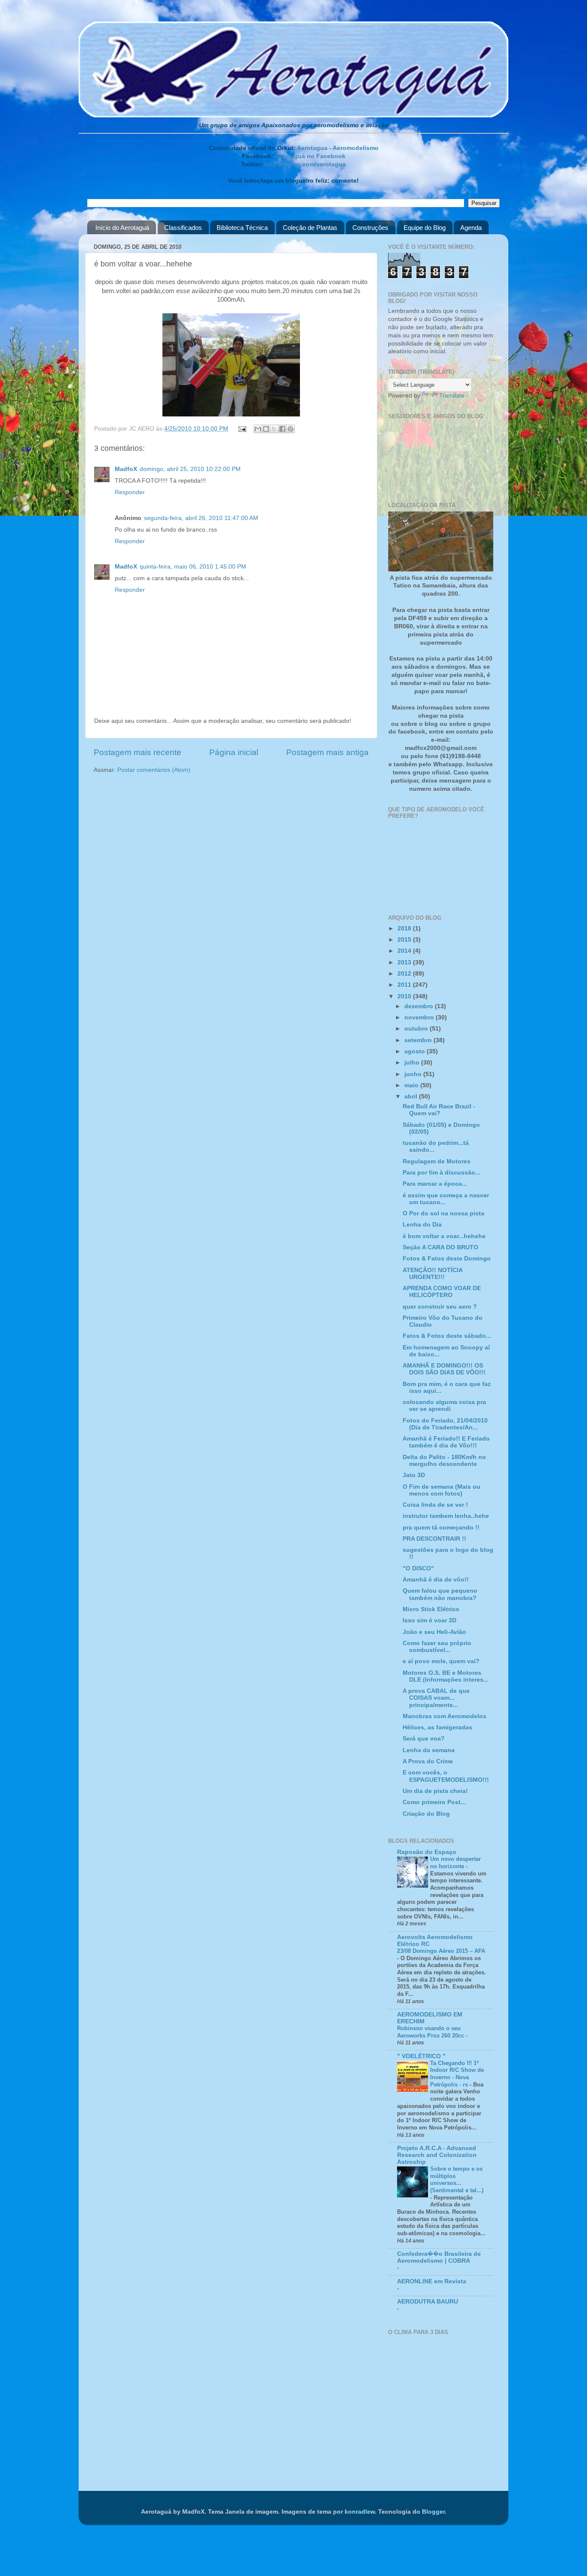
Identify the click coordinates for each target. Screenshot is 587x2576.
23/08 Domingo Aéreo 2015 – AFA (441, 1951)
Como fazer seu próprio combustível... (437, 1647)
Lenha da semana (429, 1750)
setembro (419, 1040)
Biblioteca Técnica (242, 228)
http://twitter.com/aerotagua (305, 164)
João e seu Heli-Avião (434, 1632)
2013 (405, 962)
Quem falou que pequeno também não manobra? (440, 1594)
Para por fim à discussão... (442, 1173)
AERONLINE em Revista (432, 2281)
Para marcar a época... (435, 1184)
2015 (405, 940)
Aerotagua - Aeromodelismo (338, 148)
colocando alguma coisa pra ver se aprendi (444, 1406)
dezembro (420, 1006)
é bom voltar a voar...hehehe (444, 1236)
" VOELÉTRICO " (421, 2056)
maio (412, 1085)
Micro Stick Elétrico (431, 1609)
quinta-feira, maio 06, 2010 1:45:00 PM (193, 567)
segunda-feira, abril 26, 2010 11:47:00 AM (201, 518)
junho (414, 1074)
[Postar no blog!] (266, 429)
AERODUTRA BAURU (428, 2302)
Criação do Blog (426, 1814)
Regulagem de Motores (437, 1161)
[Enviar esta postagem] (242, 429)
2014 (405, 951)
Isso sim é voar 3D (430, 1620)
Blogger (433, 2512)
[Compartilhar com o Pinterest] (290, 429)
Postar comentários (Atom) (154, 770)
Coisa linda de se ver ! (435, 1505)
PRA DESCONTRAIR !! (434, 1539)
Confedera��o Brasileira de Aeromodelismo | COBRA (439, 2257)
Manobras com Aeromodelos (445, 1716)
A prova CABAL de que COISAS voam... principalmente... (436, 1698)
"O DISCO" (418, 1568)
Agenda (471, 228)
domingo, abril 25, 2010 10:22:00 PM (190, 469)
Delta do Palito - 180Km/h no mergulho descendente (444, 1461)
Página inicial (234, 752)
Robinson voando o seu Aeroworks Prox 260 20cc (431, 2032)
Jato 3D (414, 1475)
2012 (405, 974)
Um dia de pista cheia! (435, 1791)
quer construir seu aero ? (440, 1307)
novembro (420, 1017)
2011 (405, 985)
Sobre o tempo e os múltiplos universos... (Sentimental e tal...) (457, 2180)
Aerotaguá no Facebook (310, 156)
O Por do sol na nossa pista (443, 1213)
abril (412, 1097)
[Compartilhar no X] (274, 429)
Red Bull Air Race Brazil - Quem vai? (439, 1110)
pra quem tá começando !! (441, 1528)
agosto (416, 1051)
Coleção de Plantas (310, 228)
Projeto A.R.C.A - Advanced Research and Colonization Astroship (437, 2155)
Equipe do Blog (425, 228)
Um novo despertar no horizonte (456, 1863)
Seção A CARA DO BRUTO (440, 1247)
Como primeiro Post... (434, 1802)
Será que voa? (424, 1739)
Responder (130, 492)
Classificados (183, 228)
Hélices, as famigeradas (437, 1727)
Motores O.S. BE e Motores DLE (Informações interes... (446, 1676)
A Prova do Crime (428, 1761)
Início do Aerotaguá (122, 228)
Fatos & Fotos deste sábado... (447, 1336)
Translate (452, 396)
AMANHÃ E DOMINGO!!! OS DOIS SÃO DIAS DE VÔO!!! (444, 1369)
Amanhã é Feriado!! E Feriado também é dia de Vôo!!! (446, 1442)
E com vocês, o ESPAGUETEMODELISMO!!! (446, 1776)
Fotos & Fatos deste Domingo (447, 1259)
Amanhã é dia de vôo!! (436, 1580)
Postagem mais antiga (327, 752)
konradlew (360, 2512)
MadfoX (126, 469)
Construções (370, 228)
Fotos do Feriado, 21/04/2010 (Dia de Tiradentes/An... (445, 1424)
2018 (405, 929)
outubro (417, 1029)
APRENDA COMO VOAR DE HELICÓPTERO (442, 1292)
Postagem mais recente (138, 752)
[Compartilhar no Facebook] (282, 429)
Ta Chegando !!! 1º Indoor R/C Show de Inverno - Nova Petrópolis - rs (457, 2074)
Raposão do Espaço (427, 1852)
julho (413, 1063)
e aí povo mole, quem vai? (441, 1661)
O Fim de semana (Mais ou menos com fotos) (442, 1490)
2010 (405, 996)
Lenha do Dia (422, 1225)
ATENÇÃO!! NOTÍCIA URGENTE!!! (433, 1274)
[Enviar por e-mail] (258, 429)
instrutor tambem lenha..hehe (446, 1516)
